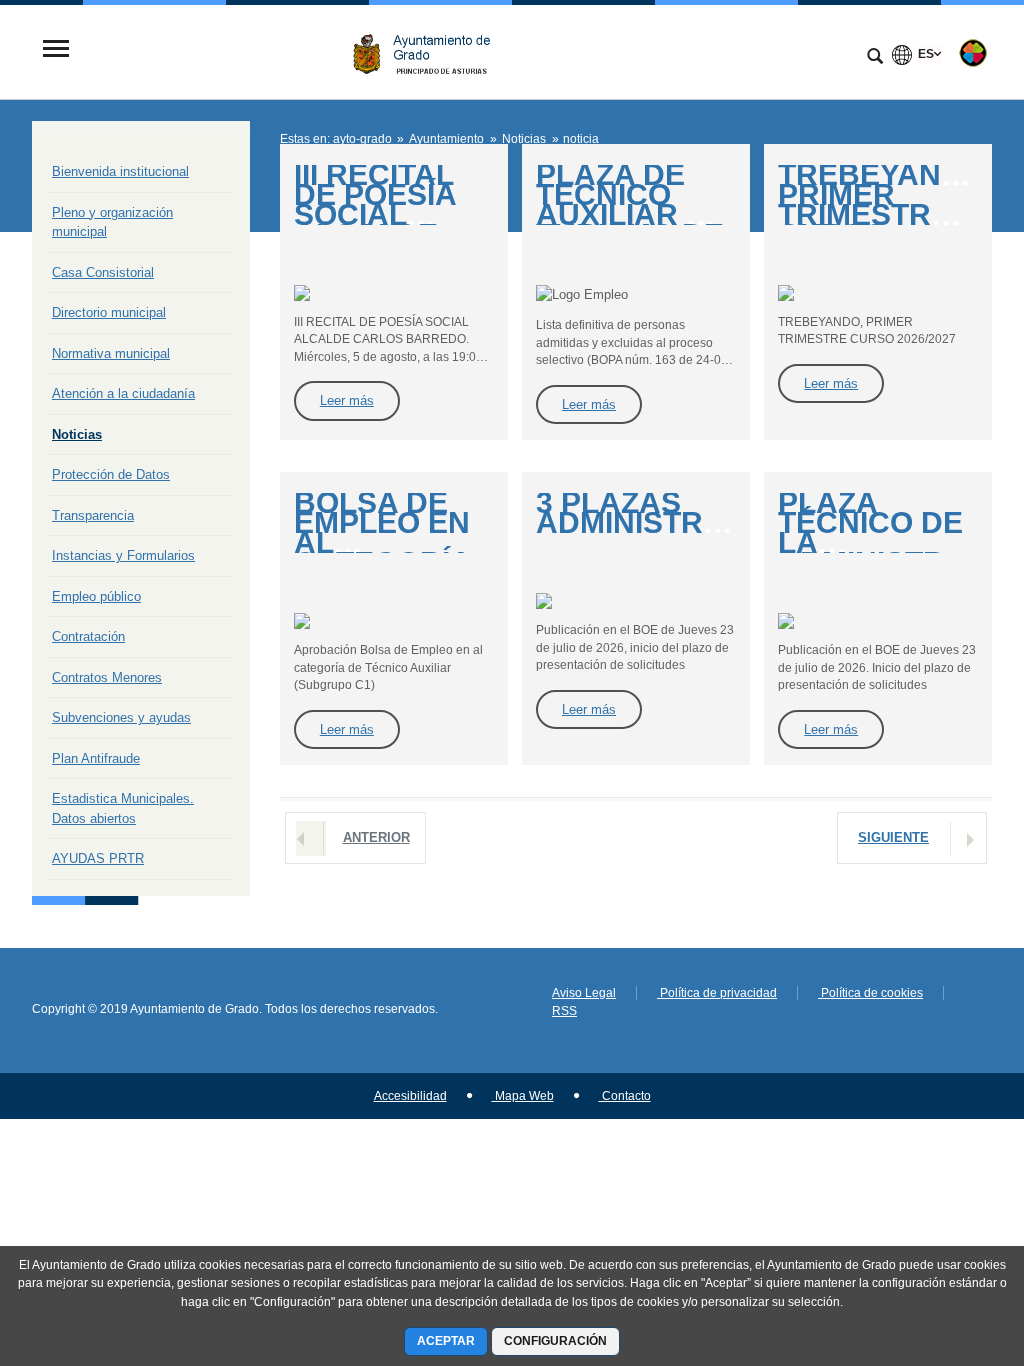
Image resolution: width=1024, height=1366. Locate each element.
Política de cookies (870, 993)
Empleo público (96, 596)
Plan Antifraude (96, 758)
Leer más (347, 400)
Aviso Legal (584, 993)
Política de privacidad (717, 993)
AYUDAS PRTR (98, 858)
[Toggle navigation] (56, 50)
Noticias (77, 434)
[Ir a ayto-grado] (429, 50)
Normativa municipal (111, 353)
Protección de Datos (111, 474)
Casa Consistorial (103, 272)
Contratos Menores (107, 677)
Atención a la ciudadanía (123, 393)
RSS (564, 1011)
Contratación (88, 636)
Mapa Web (523, 1096)
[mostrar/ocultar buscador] (875, 58)
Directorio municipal (109, 312)
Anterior (376, 837)
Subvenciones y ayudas (121, 717)
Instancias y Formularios (123, 555)
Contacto (625, 1096)
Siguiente (893, 837)
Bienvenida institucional (120, 171)
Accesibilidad (410, 1096)
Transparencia (93, 515)
